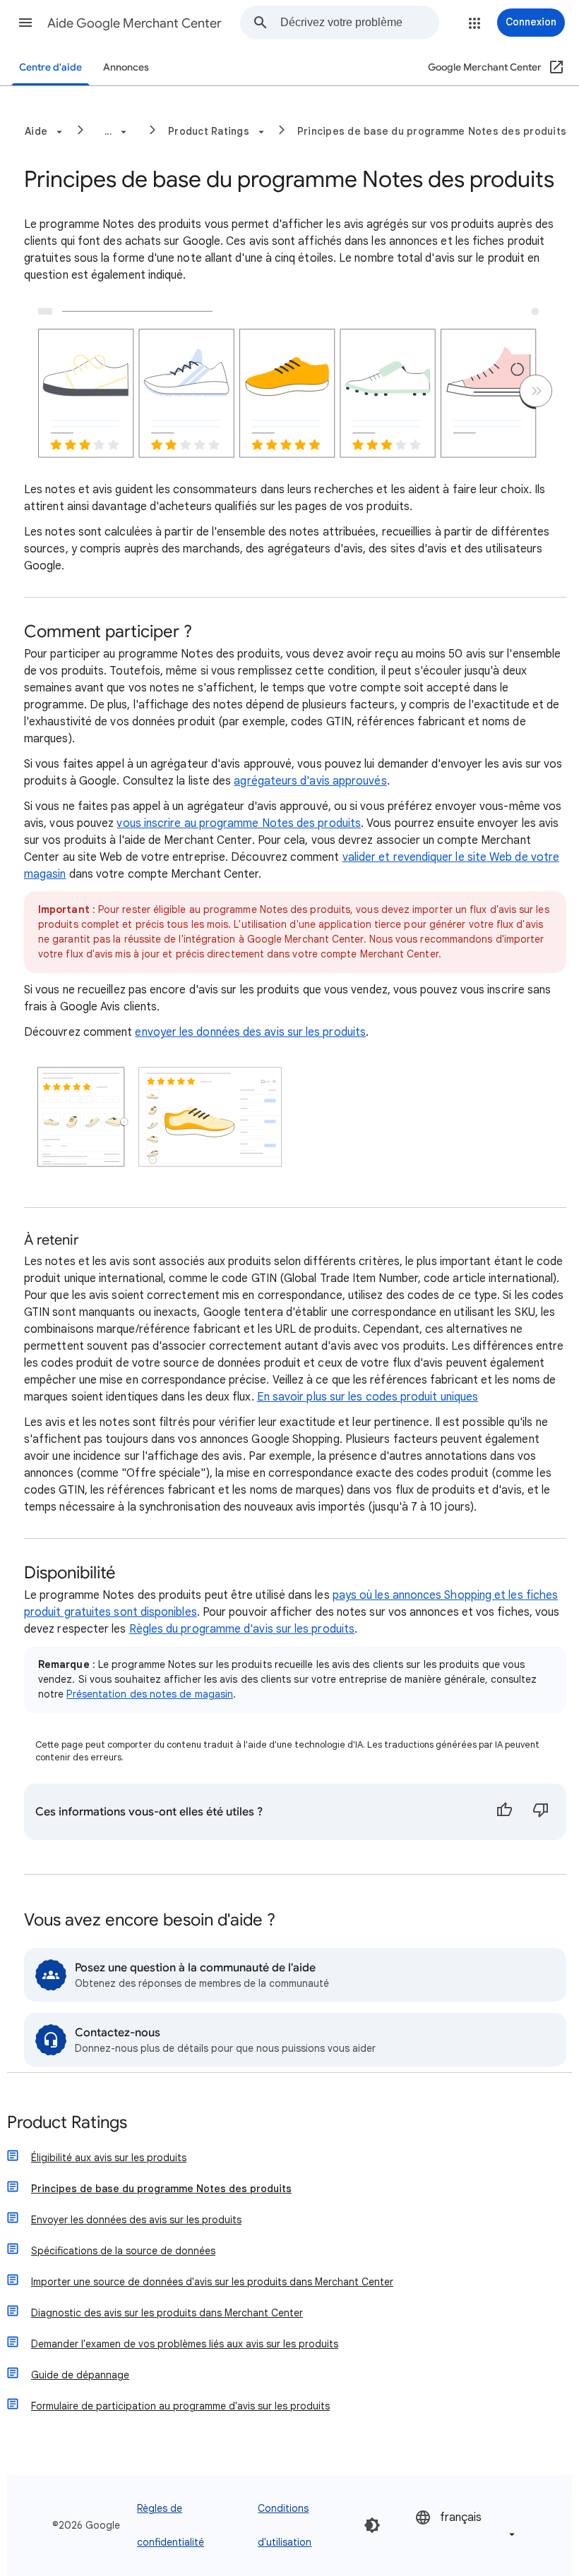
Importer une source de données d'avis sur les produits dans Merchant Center (212, 2282)
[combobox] (359, 23)
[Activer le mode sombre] (372, 2525)
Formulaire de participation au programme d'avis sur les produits (180, 2406)
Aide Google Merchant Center (135, 23)
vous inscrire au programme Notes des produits (239, 823)
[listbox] (466, 2525)
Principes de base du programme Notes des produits (432, 131)
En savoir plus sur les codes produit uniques (368, 1397)
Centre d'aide (50, 67)
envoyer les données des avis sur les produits (250, 1032)
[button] (25, 23)
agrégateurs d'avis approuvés (310, 781)
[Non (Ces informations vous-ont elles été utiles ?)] (541, 1812)
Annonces (126, 67)
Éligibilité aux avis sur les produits (109, 2158)
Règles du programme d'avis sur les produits (242, 1629)
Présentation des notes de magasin (150, 1694)
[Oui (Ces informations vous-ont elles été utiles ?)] (504, 1812)
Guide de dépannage (80, 2375)
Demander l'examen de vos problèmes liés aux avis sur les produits (185, 2344)
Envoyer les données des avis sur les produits (136, 2220)
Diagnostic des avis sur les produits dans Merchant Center (167, 2313)
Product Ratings (67, 2123)
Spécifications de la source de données (123, 2251)
